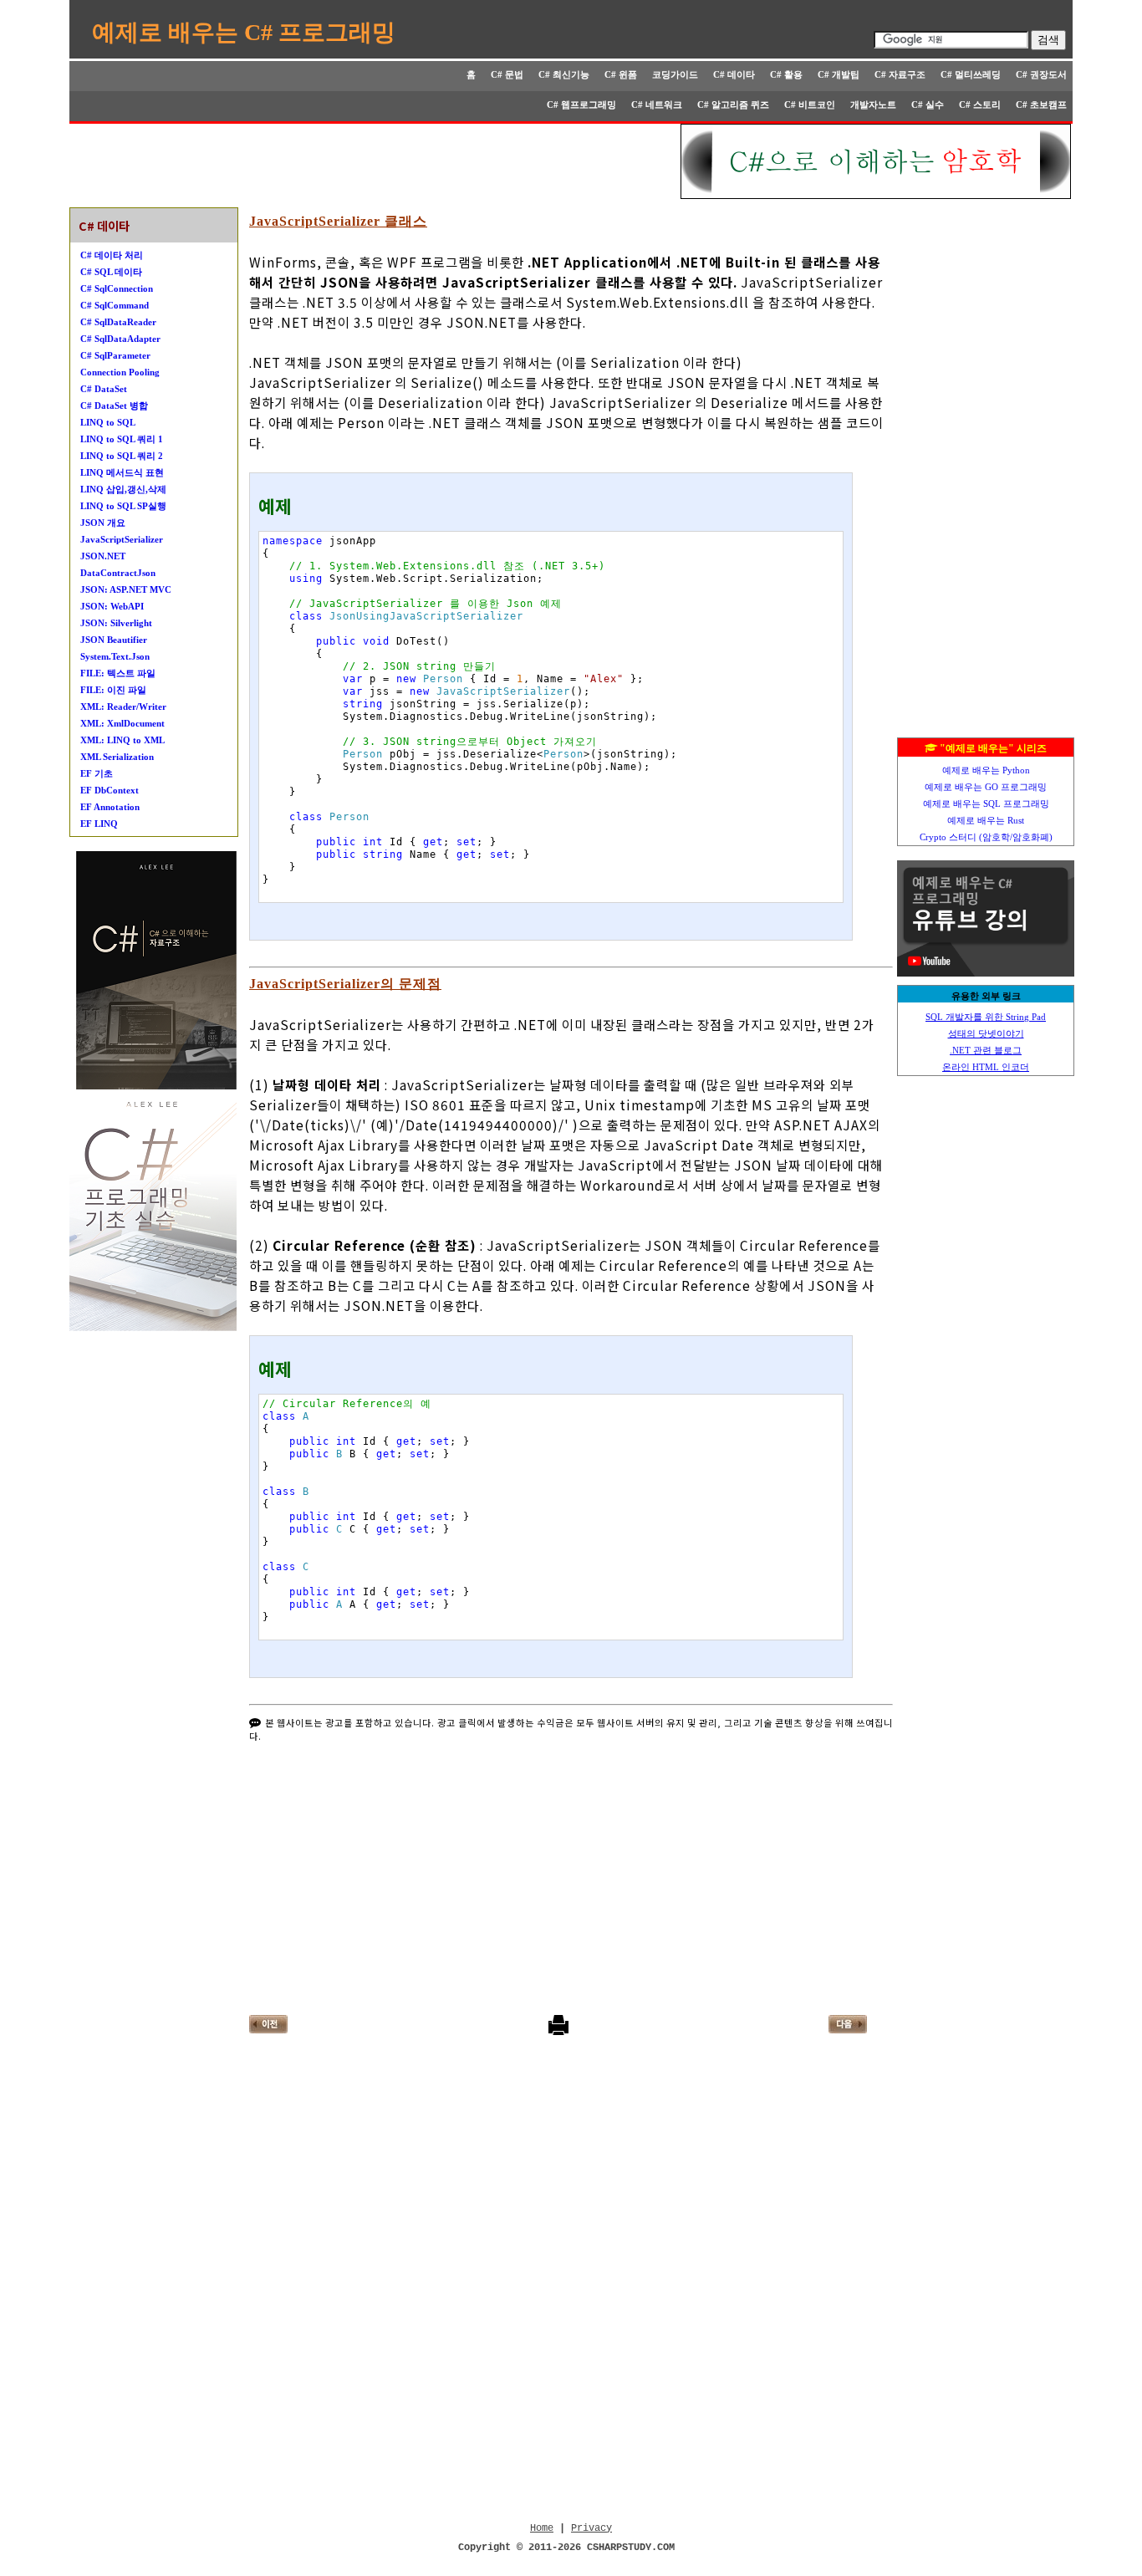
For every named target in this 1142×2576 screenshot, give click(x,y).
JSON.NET (103, 556)
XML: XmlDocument (122, 723)
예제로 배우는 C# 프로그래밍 (244, 32)
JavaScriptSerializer (122, 539)
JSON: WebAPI (112, 606)
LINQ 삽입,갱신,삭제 (123, 489)
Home (542, 2528)
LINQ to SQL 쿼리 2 (122, 456)
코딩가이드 (675, 74)
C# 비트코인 (810, 105)
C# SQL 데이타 (111, 272)
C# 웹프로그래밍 (581, 105)
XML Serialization (117, 757)
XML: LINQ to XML (122, 740)
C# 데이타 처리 (112, 255)
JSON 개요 (103, 523)
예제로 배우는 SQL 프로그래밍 (986, 803)
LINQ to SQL (108, 422)
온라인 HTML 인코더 (986, 1067)
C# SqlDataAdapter (120, 339)
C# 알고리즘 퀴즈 (733, 105)
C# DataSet (104, 389)
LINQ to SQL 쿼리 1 (122, 439)
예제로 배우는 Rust (986, 820)
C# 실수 (928, 105)
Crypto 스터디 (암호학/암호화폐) (986, 837)
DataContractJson (118, 573)
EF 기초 (97, 773)
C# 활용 (786, 74)
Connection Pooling (120, 372)
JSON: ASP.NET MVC (126, 589)
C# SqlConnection (117, 288)
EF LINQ (99, 824)
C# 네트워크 (657, 105)
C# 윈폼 (621, 74)
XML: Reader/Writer (123, 706)
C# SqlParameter (115, 355)
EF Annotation (110, 807)
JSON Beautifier (114, 640)
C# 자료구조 (900, 74)
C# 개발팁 (839, 74)
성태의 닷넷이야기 (986, 1033)
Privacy (591, 2528)
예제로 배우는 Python (986, 770)
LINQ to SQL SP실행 (123, 506)
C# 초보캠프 (1041, 105)
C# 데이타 (734, 74)
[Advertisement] (376, 161)
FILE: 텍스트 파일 (118, 673)
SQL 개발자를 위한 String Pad (986, 1017)
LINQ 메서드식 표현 (122, 472)
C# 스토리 (980, 105)
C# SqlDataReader (118, 322)
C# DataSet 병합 (114, 406)
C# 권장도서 (1041, 74)
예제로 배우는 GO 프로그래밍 (986, 787)
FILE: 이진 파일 (113, 690)
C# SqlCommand (115, 305)
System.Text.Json (115, 656)
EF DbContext (110, 790)
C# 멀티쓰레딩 (971, 74)
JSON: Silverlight (116, 623)
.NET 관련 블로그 (986, 1050)
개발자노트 (873, 105)
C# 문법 (507, 74)
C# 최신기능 (564, 74)
